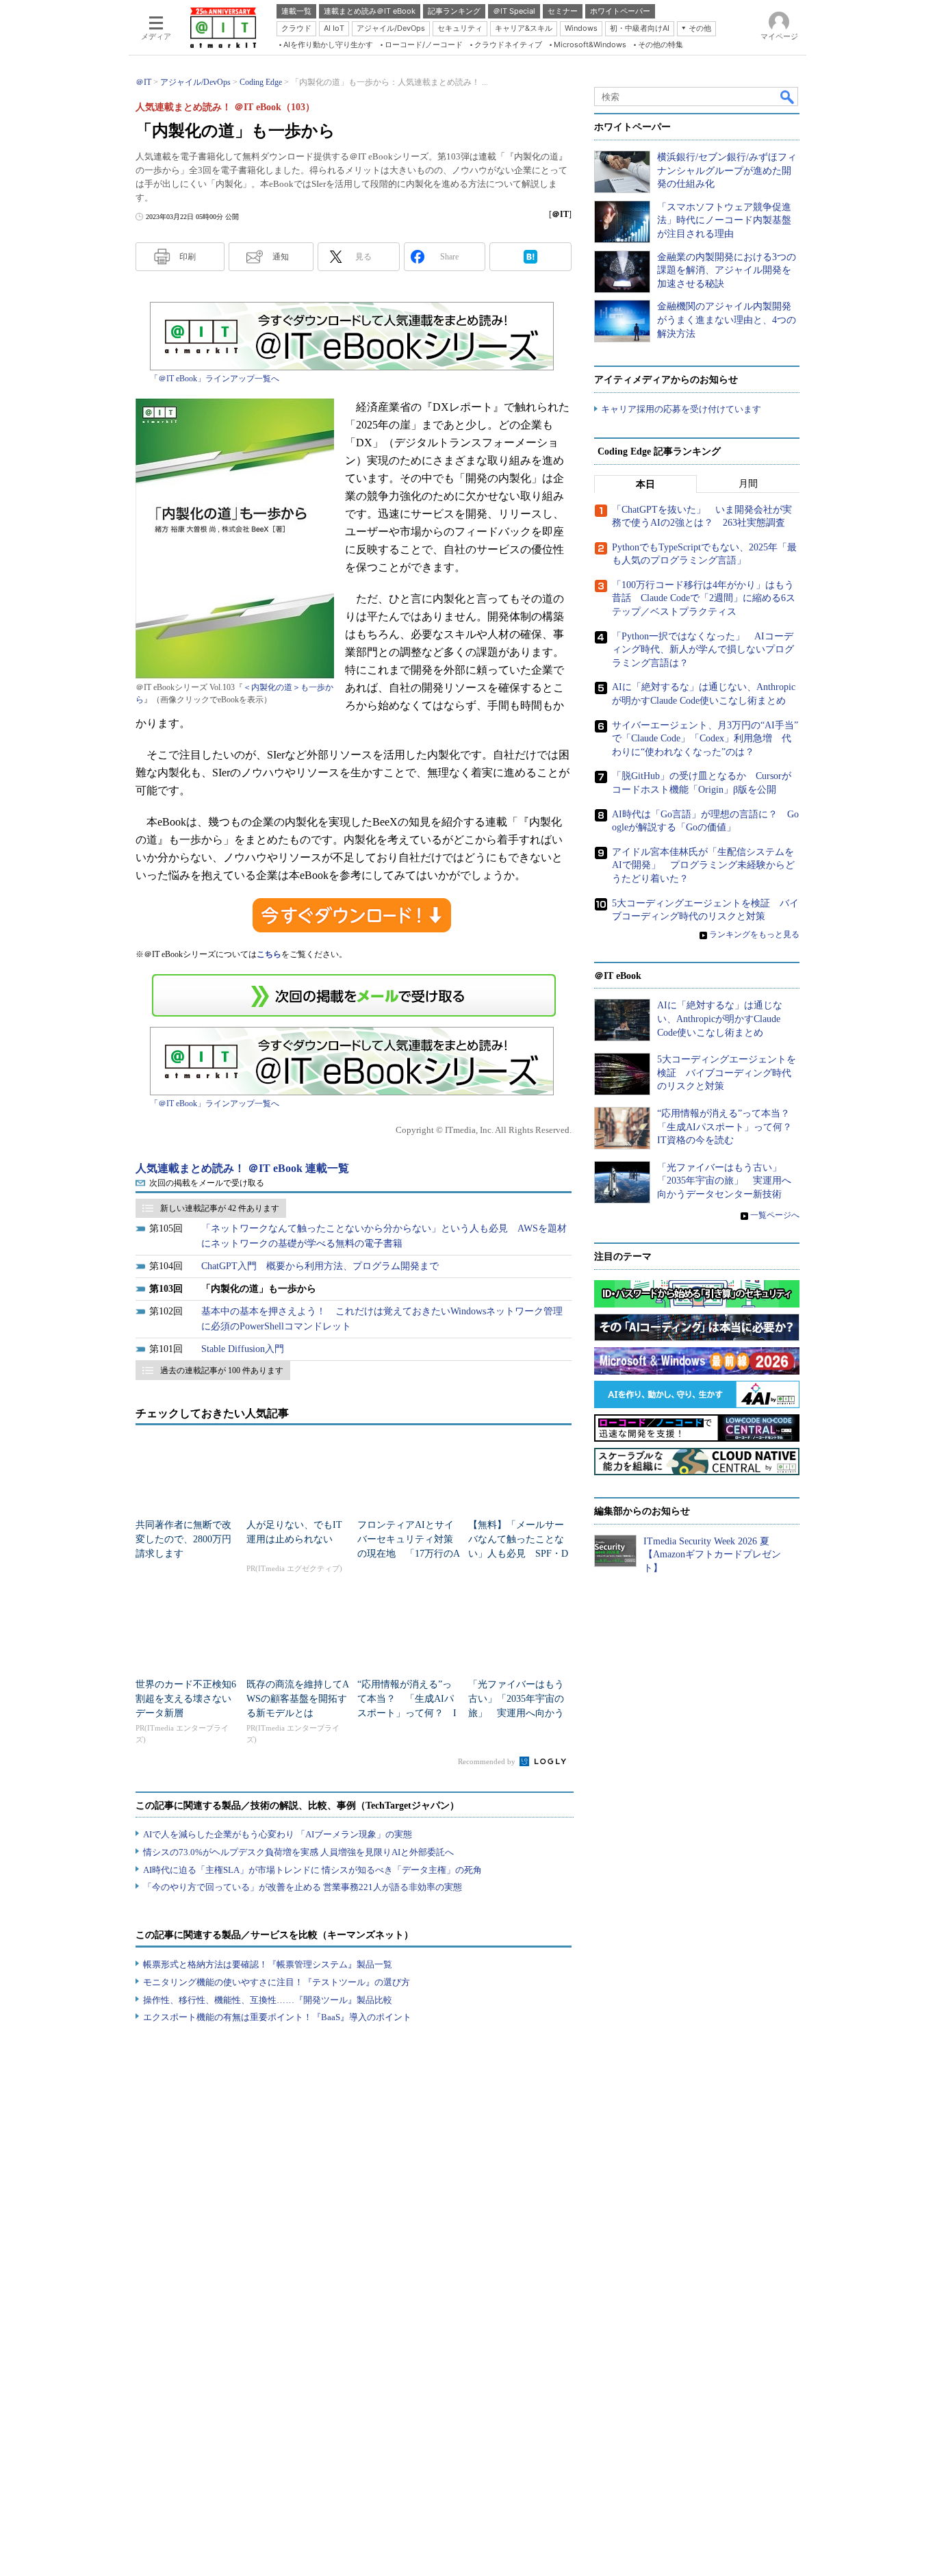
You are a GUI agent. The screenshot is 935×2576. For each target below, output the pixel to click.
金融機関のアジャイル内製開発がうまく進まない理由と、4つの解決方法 (727, 320)
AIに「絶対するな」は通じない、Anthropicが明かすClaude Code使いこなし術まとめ (720, 1019)
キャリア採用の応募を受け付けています (681, 409)
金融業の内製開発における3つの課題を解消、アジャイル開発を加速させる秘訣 (727, 270)
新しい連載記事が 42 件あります (220, 1208)
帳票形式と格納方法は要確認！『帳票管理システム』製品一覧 (268, 1964)
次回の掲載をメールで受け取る (207, 1183)
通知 (281, 257)
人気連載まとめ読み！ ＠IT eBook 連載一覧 (242, 1168)
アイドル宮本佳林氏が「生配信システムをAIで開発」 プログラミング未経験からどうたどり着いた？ (703, 865)
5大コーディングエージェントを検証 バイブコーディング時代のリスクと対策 (727, 1073)
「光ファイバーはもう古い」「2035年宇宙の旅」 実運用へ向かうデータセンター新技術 (724, 1181)
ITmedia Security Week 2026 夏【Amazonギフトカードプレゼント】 (712, 1555)
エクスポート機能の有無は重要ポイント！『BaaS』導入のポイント (277, 2017)
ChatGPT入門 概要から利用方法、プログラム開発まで (320, 1266)
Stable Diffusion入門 (243, 1349)
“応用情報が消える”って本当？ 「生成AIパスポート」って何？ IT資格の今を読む (729, 1127)
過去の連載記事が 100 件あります (222, 1370)
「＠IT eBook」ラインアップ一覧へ (215, 379)
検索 (788, 97)
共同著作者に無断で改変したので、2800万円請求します (183, 1539)
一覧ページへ (775, 1215)
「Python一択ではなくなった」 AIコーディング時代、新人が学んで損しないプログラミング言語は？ (703, 650)
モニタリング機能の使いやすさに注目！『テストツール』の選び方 (277, 1982)
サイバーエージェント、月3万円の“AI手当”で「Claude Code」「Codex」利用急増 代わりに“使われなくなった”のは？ (705, 739)
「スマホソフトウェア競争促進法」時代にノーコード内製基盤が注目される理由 (724, 220)
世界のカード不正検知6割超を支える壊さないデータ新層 (186, 1699)
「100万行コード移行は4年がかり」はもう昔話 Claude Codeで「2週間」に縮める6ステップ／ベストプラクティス (704, 598)
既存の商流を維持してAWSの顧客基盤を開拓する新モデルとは (298, 1699)
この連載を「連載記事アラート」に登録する (354, 995)
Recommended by (488, 1761)
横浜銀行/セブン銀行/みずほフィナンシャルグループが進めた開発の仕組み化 (727, 170)
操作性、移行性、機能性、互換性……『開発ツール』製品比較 (268, 2000)
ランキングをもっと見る (754, 934)
